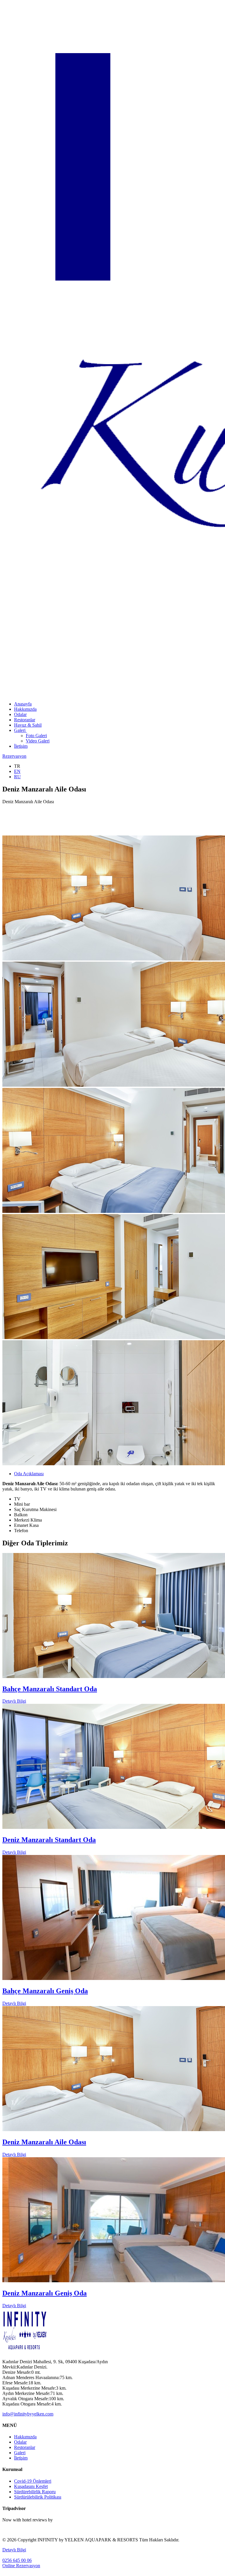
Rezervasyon (14, 756)
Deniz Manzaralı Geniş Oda (45, 2293)
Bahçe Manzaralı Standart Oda (50, 1689)
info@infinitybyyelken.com (28, 2414)
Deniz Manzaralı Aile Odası (44, 2142)
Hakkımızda (25, 709)
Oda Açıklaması (29, 1474)
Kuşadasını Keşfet (31, 2486)
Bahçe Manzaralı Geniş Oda (45, 1991)
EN (17, 771)
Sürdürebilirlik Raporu (35, 2492)
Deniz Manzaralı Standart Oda (49, 1840)
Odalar (20, 714)
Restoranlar (25, 720)
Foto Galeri (36, 736)
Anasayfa (23, 704)
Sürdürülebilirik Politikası (38, 2497)
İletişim (21, 746)
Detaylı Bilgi (14, 1701)
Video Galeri (38, 741)
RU (17, 777)
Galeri (20, 730)
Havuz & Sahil (28, 725)
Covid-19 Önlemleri (33, 2481)
